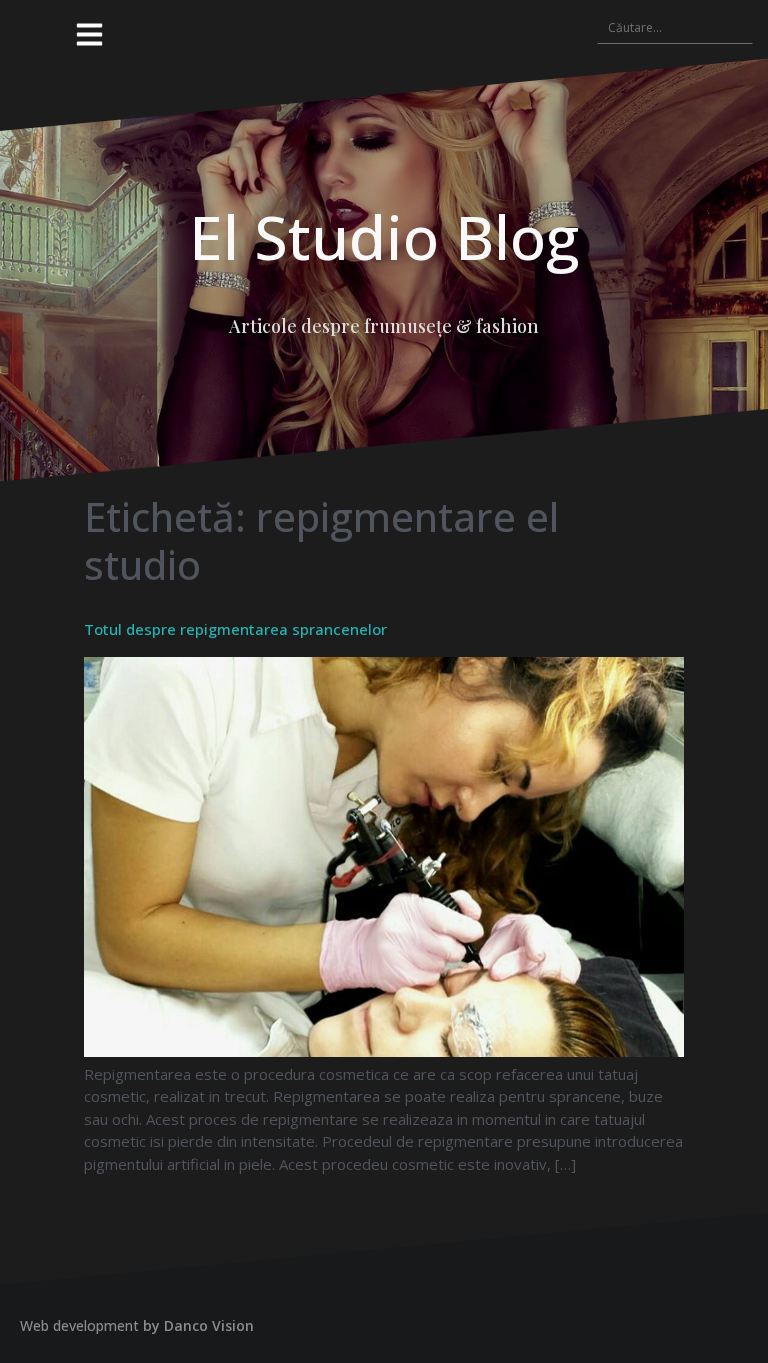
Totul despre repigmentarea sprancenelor (235, 629)
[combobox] (675, 27)
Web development (79, 1325)
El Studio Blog (384, 237)
